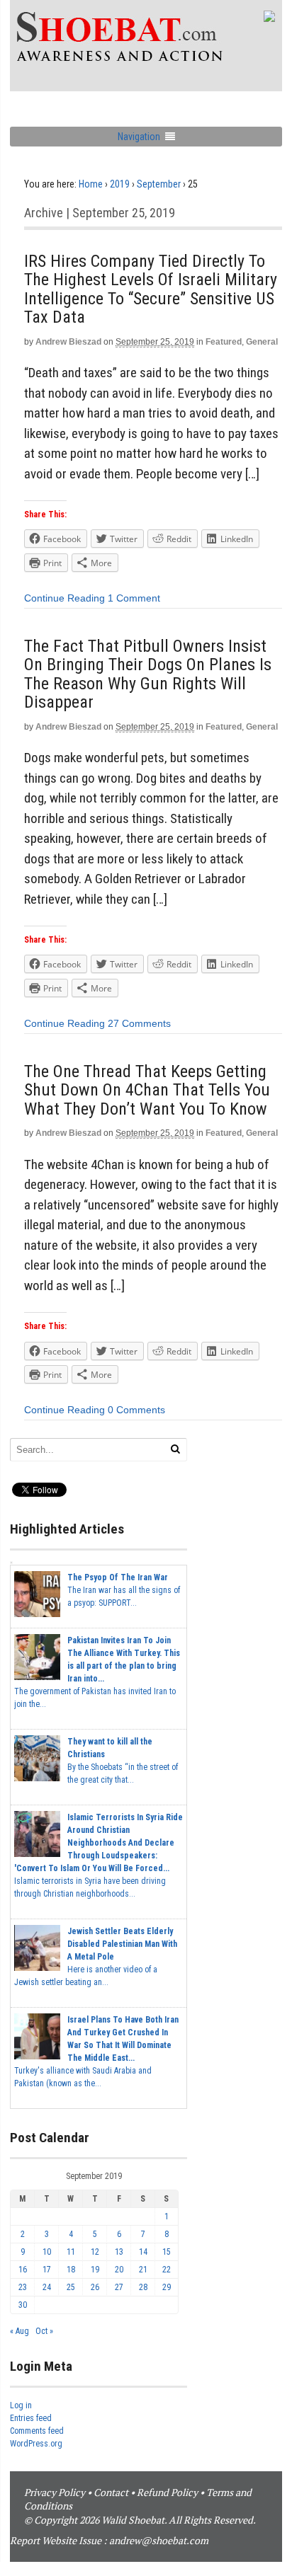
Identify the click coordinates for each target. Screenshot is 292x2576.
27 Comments (139, 1023)
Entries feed (31, 2418)
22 (167, 2270)
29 (167, 2287)
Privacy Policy (55, 2492)
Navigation (139, 137)
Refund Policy (167, 2492)
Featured (224, 342)
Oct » (44, 2331)
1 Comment (134, 598)
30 (23, 2305)
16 (23, 2270)
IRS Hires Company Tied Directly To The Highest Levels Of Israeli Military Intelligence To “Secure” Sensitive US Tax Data (151, 289)
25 (71, 2287)
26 (95, 2287)
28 (143, 2287)
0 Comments (136, 1410)
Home (91, 184)
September (159, 184)
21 (143, 2270)
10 (47, 2252)
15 (167, 2252)
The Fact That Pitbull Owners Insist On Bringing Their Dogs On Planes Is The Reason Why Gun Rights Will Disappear (148, 674)
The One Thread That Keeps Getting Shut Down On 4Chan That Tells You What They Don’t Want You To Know (147, 1090)
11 (71, 2252)
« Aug (19, 2331)
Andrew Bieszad (68, 342)
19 (95, 2270)
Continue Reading (64, 598)
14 (143, 2252)
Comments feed (37, 2431)
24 (47, 2287)
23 (23, 2287)
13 (119, 2252)
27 (119, 2287)
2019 (120, 184)
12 (95, 2252)
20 (119, 2270)
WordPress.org (36, 2444)
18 (71, 2270)
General (262, 342)
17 (47, 2270)
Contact (111, 2492)
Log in (21, 2405)
